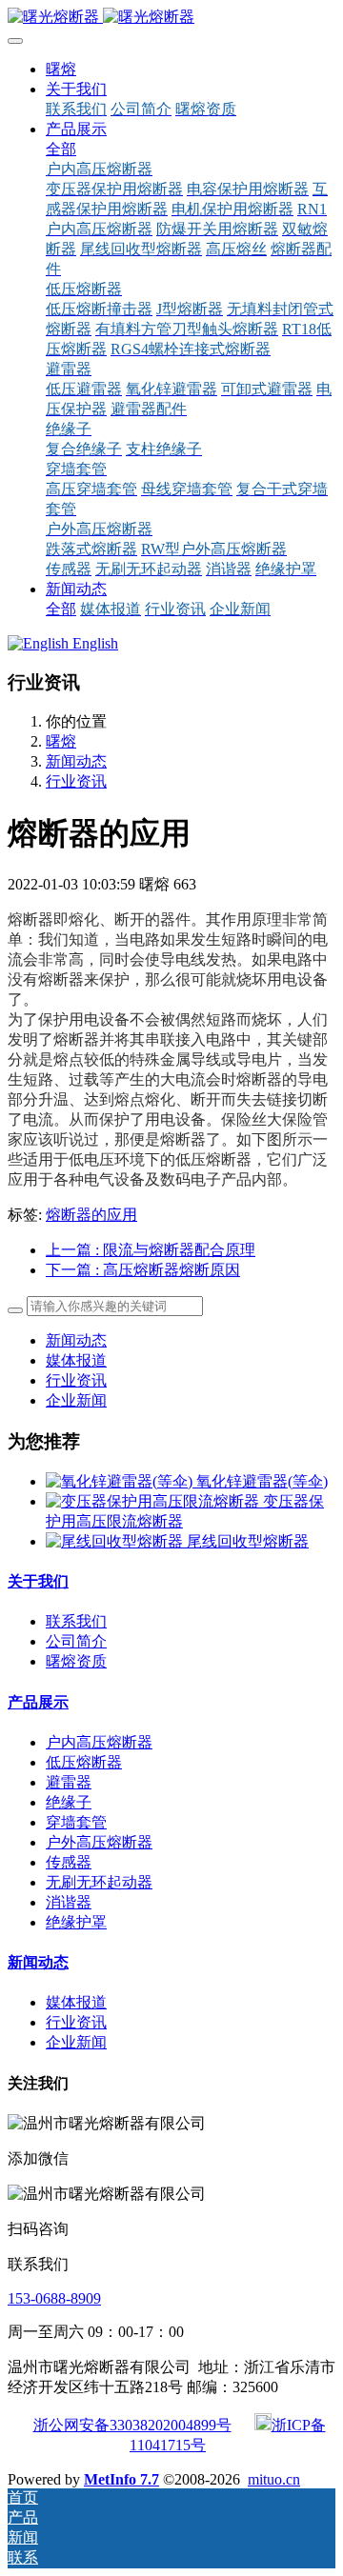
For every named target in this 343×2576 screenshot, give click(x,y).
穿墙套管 (76, 1822)
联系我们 (76, 1621)
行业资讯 (76, 781)
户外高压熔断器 (99, 1842)
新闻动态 (76, 761)
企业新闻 (76, 1400)
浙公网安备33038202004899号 (132, 2425)
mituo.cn (274, 2479)
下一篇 (143, 1270)
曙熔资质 (76, 1661)
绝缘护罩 (76, 1922)
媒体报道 (76, 1360)
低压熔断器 (84, 1762)
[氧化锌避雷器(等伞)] (121, 1481)
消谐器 (69, 1902)
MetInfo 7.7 (121, 2479)
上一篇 (151, 1250)
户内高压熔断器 (99, 1742)
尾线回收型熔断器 (248, 1541)
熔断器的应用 (91, 1215)
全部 (61, 149)
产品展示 (38, 1702)
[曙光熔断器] (171, 18)
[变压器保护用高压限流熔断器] (154, 1501)
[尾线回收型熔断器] (116, 1541)
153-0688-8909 (54, 2298)
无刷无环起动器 (99, 1882)
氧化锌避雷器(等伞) (262, 1481)
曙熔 (61, 69)
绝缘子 (69, 1802)
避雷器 (69, 1782)
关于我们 (38, 1581)
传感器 (69, 1862)
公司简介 (76, 1641)
